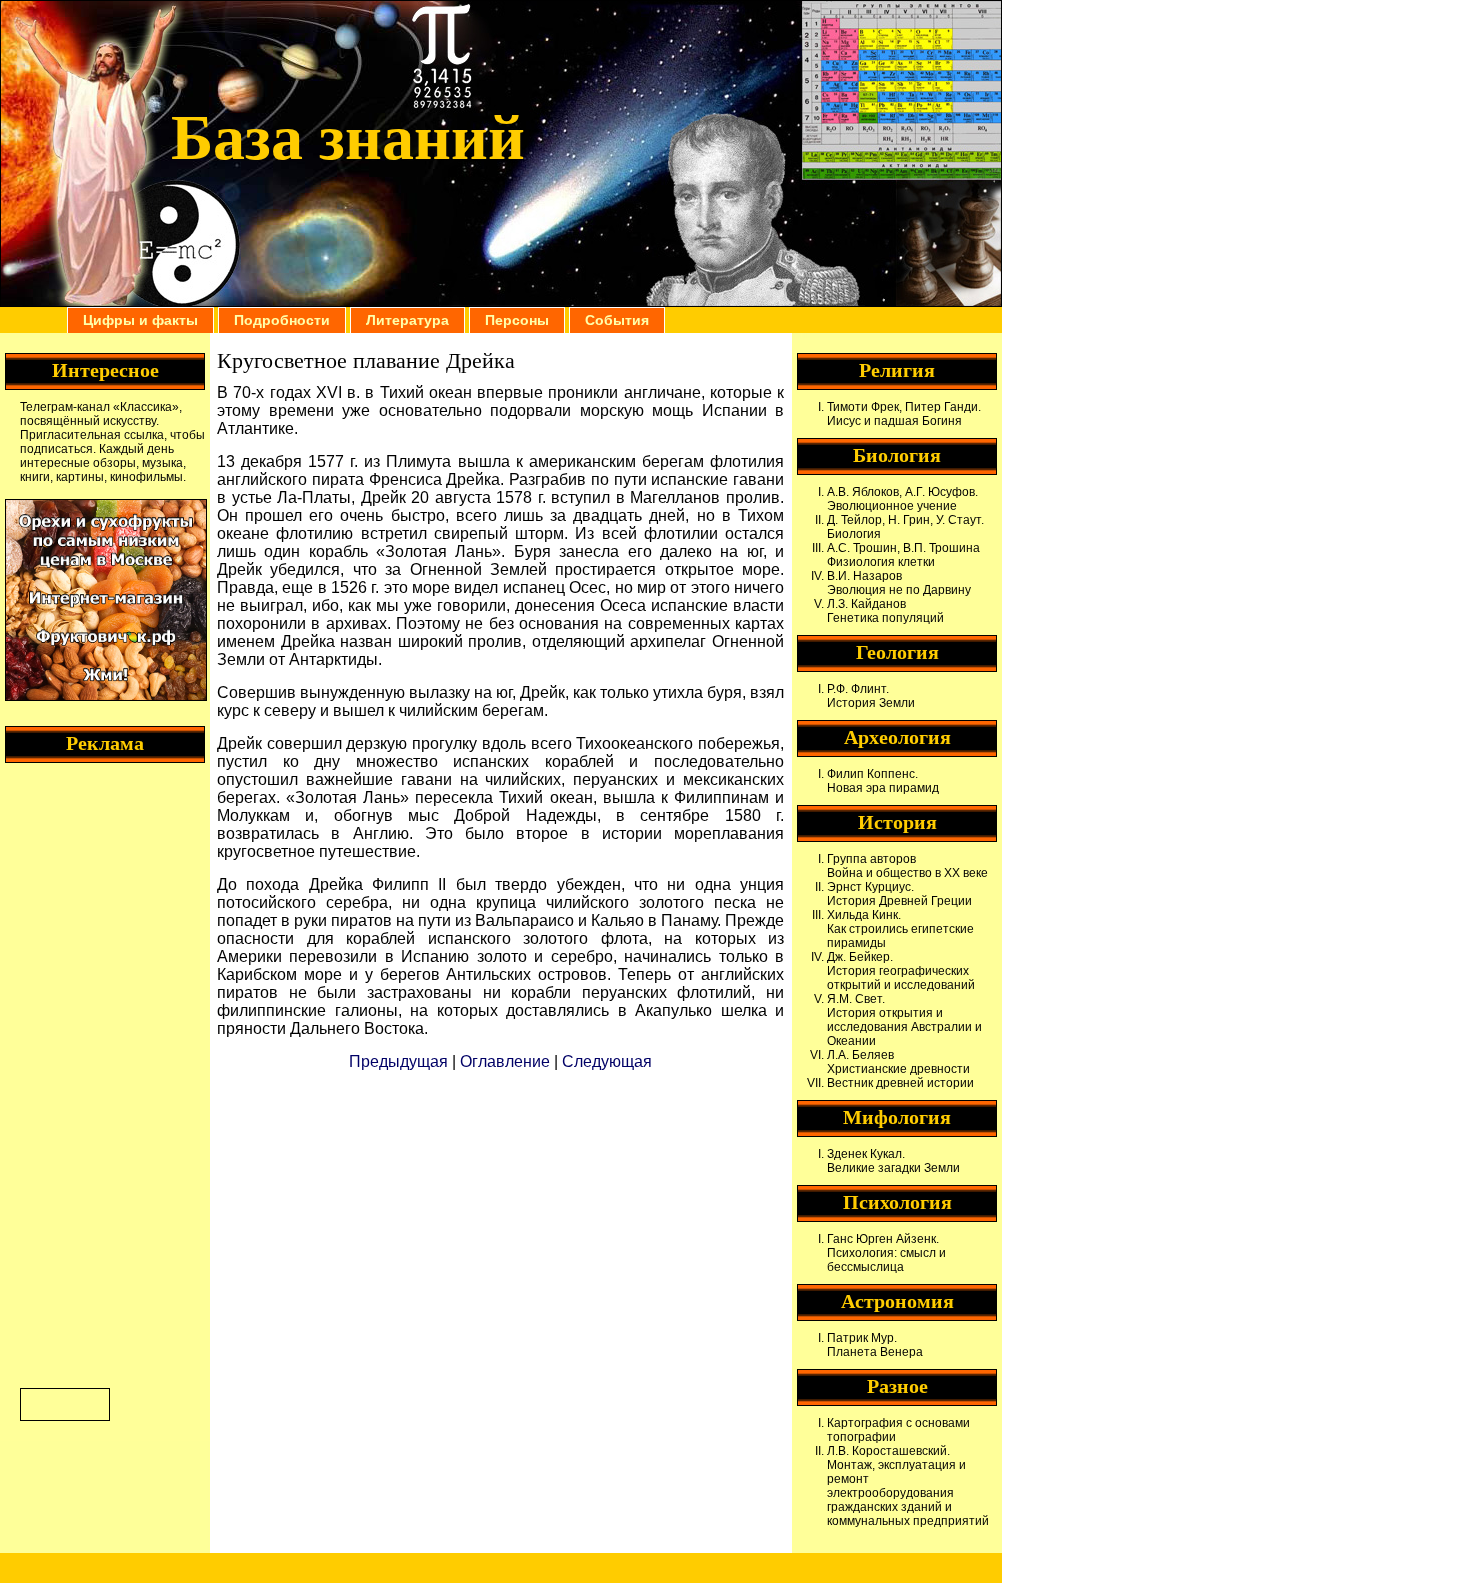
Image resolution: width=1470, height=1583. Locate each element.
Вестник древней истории (900, 1083)
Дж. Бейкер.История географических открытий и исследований (901, 971)
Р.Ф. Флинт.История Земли (871, 696)
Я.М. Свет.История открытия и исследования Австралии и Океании (904, 1020)
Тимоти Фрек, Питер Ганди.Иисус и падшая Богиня (904, 414)
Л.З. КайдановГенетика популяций (885, 611)
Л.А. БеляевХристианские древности (898, 1062)
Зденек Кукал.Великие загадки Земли (893, 1161)
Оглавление (505, 1061)
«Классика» (146, 407)
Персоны (517, 320)
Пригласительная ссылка (92, 435)
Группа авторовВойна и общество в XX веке (907, 866)
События (617, 320)
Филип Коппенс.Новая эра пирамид (883, 781)
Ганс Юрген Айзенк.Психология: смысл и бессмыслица (886, 1253)
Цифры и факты (140, 320)
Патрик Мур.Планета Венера (875, 1345)
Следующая (607, 1061)
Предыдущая (398, 1061)
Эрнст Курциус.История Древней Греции (899, 894)
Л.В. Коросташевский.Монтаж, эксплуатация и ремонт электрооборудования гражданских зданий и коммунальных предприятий (908, 1486)
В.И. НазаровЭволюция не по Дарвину (899, 583)
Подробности (282, 320)
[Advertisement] (100, 1073)
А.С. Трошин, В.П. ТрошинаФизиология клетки (903, 555)
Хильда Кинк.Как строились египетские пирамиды (900, 929)
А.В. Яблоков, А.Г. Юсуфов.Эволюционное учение (902, 499)
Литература (407, 320)
